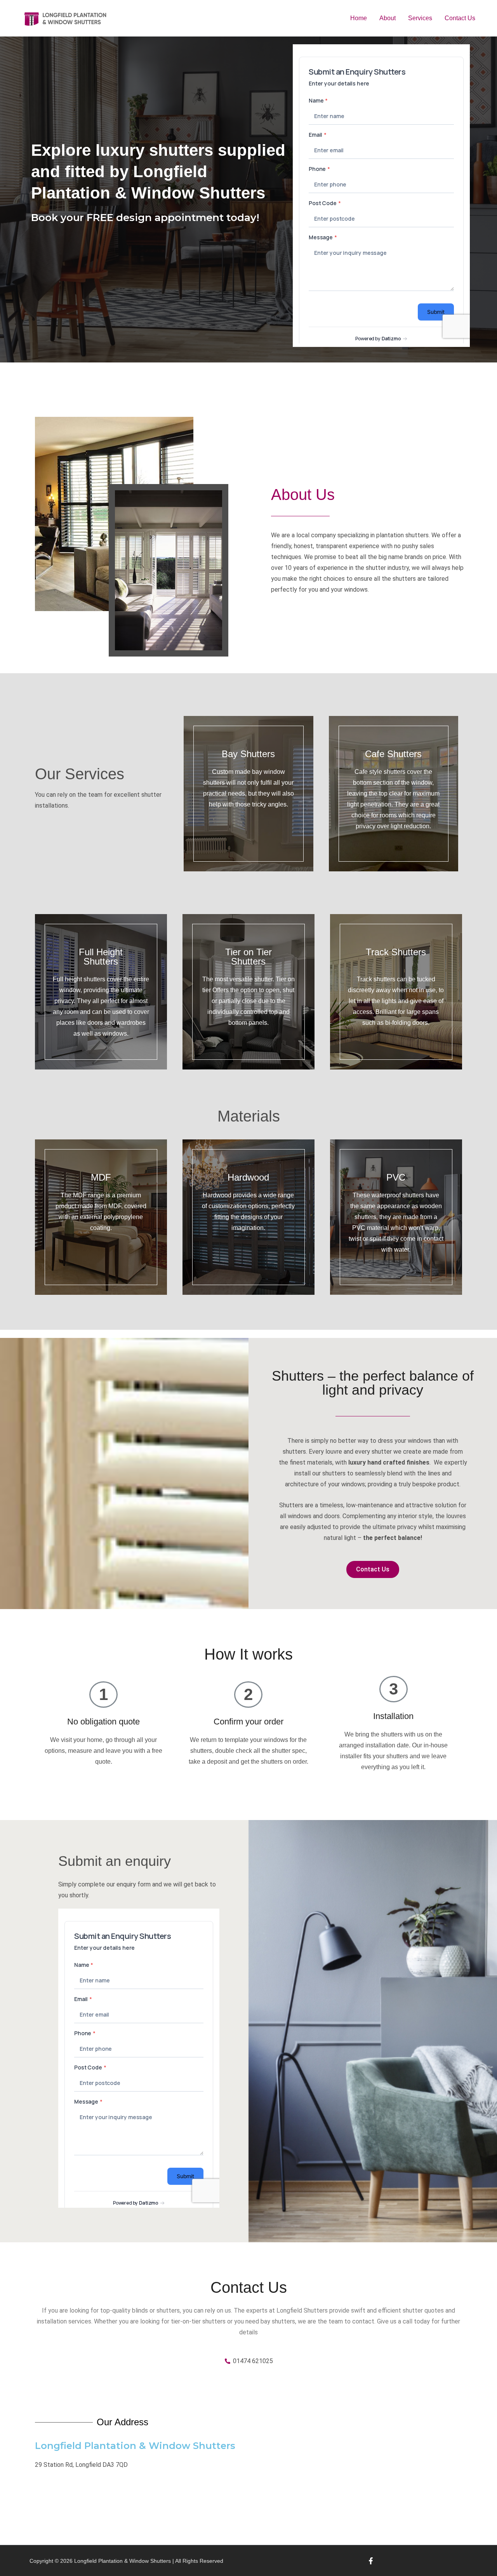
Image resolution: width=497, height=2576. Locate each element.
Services (420, 18)
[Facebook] (371, 2561)
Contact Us (460, 18)
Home (359, 18)
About (388, 18)
